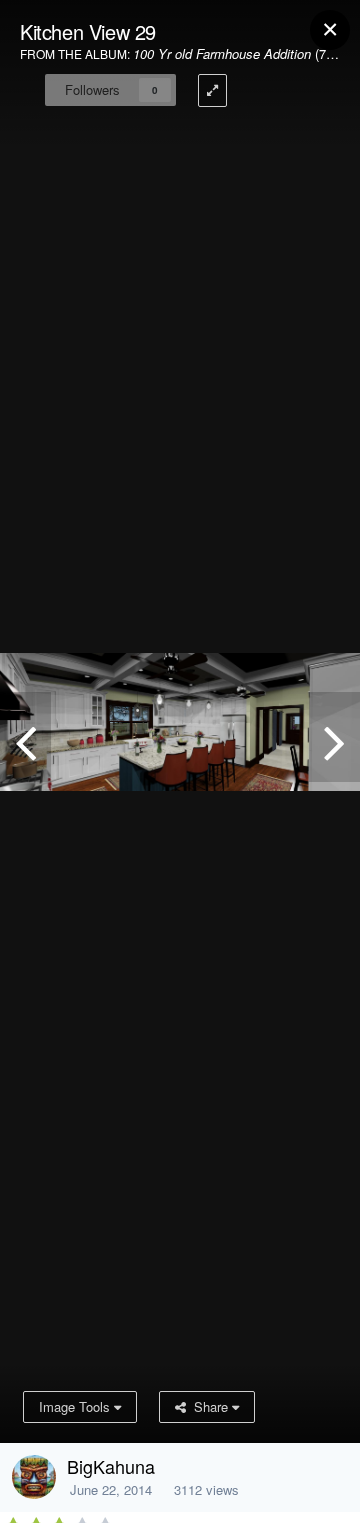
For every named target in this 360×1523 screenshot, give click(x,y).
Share (209, 1406)
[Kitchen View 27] (25, 737)
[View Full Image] (212, 90)
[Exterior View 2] (334, 737)
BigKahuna (111, 1466)
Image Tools (76, 1406)
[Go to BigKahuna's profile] (34, 1477)
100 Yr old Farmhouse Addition (222, 53)
